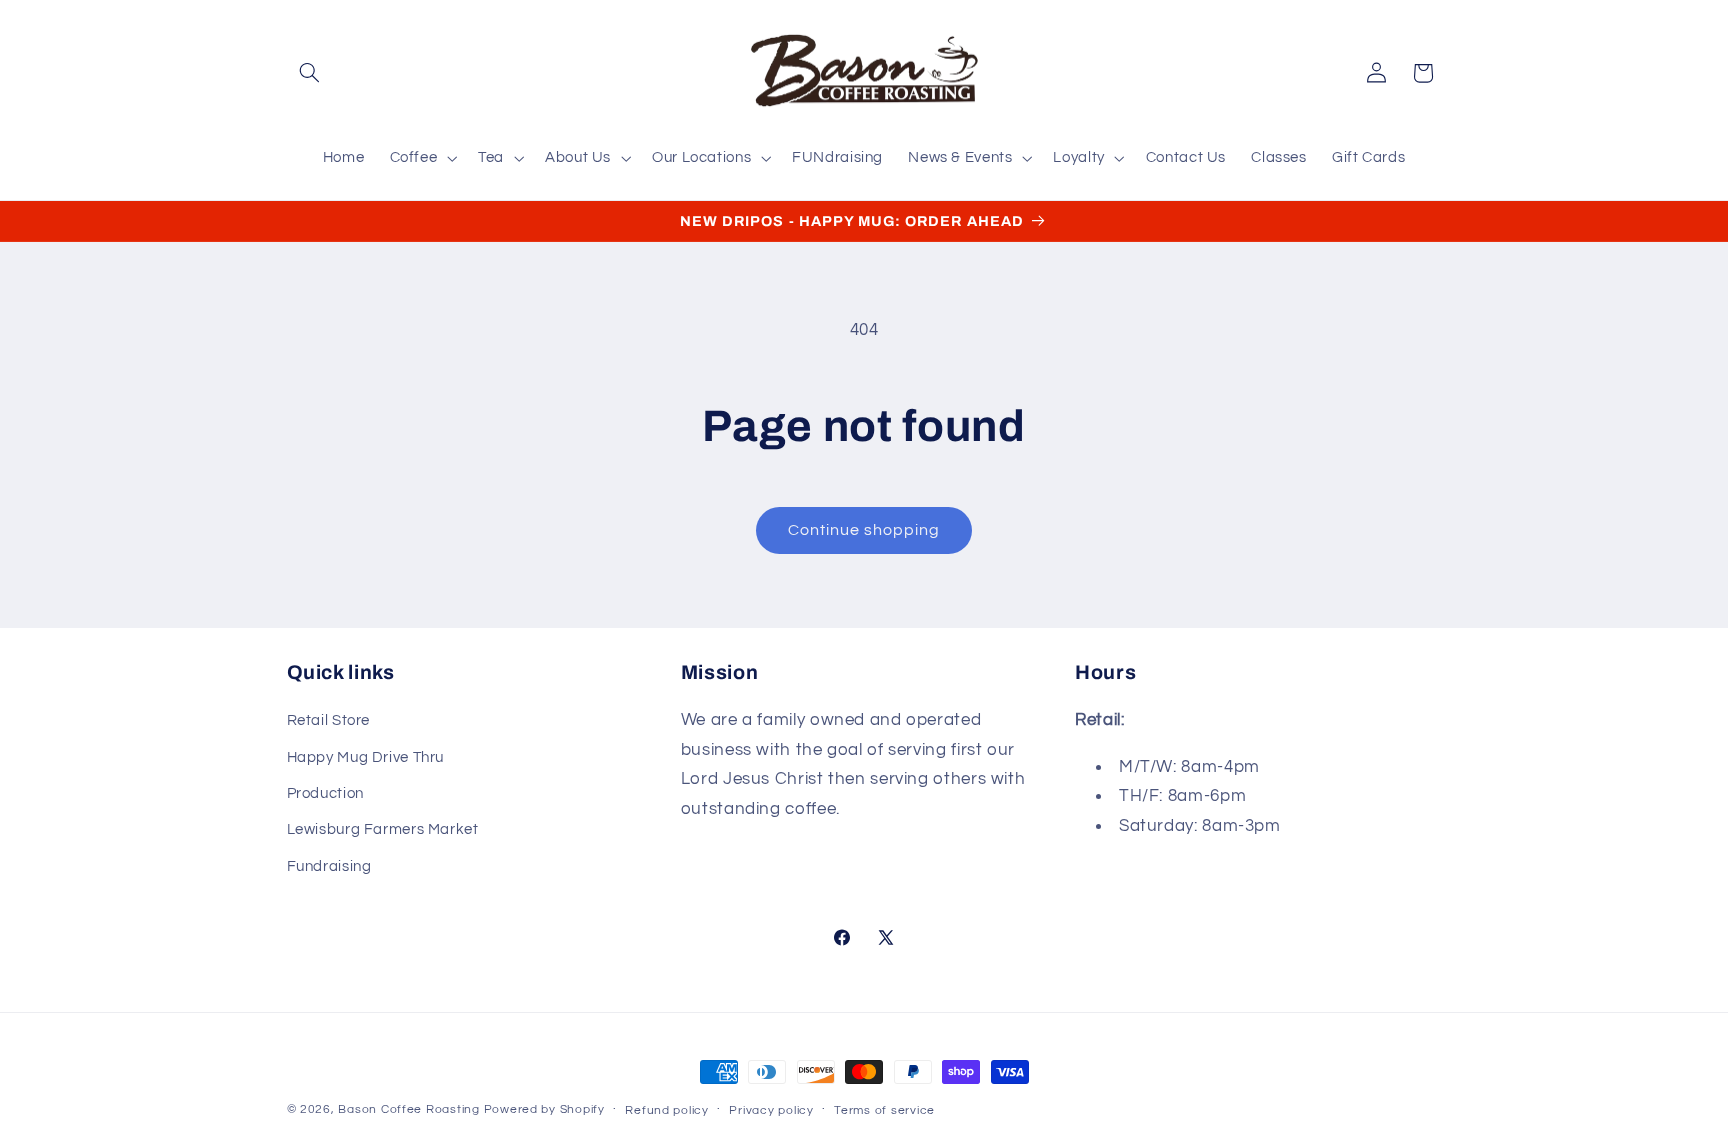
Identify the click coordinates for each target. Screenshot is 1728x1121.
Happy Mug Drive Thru (366, 757)
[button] (310, 73)
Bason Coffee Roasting (408, 1109)
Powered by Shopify (544, 1109)
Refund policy (667, 1110)
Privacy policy (771, 1110)
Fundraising (329, 866)
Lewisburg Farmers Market (383, 829)
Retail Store (329, 720)
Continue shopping (864, 530)
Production (325, 793)
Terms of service (884, 1110)
